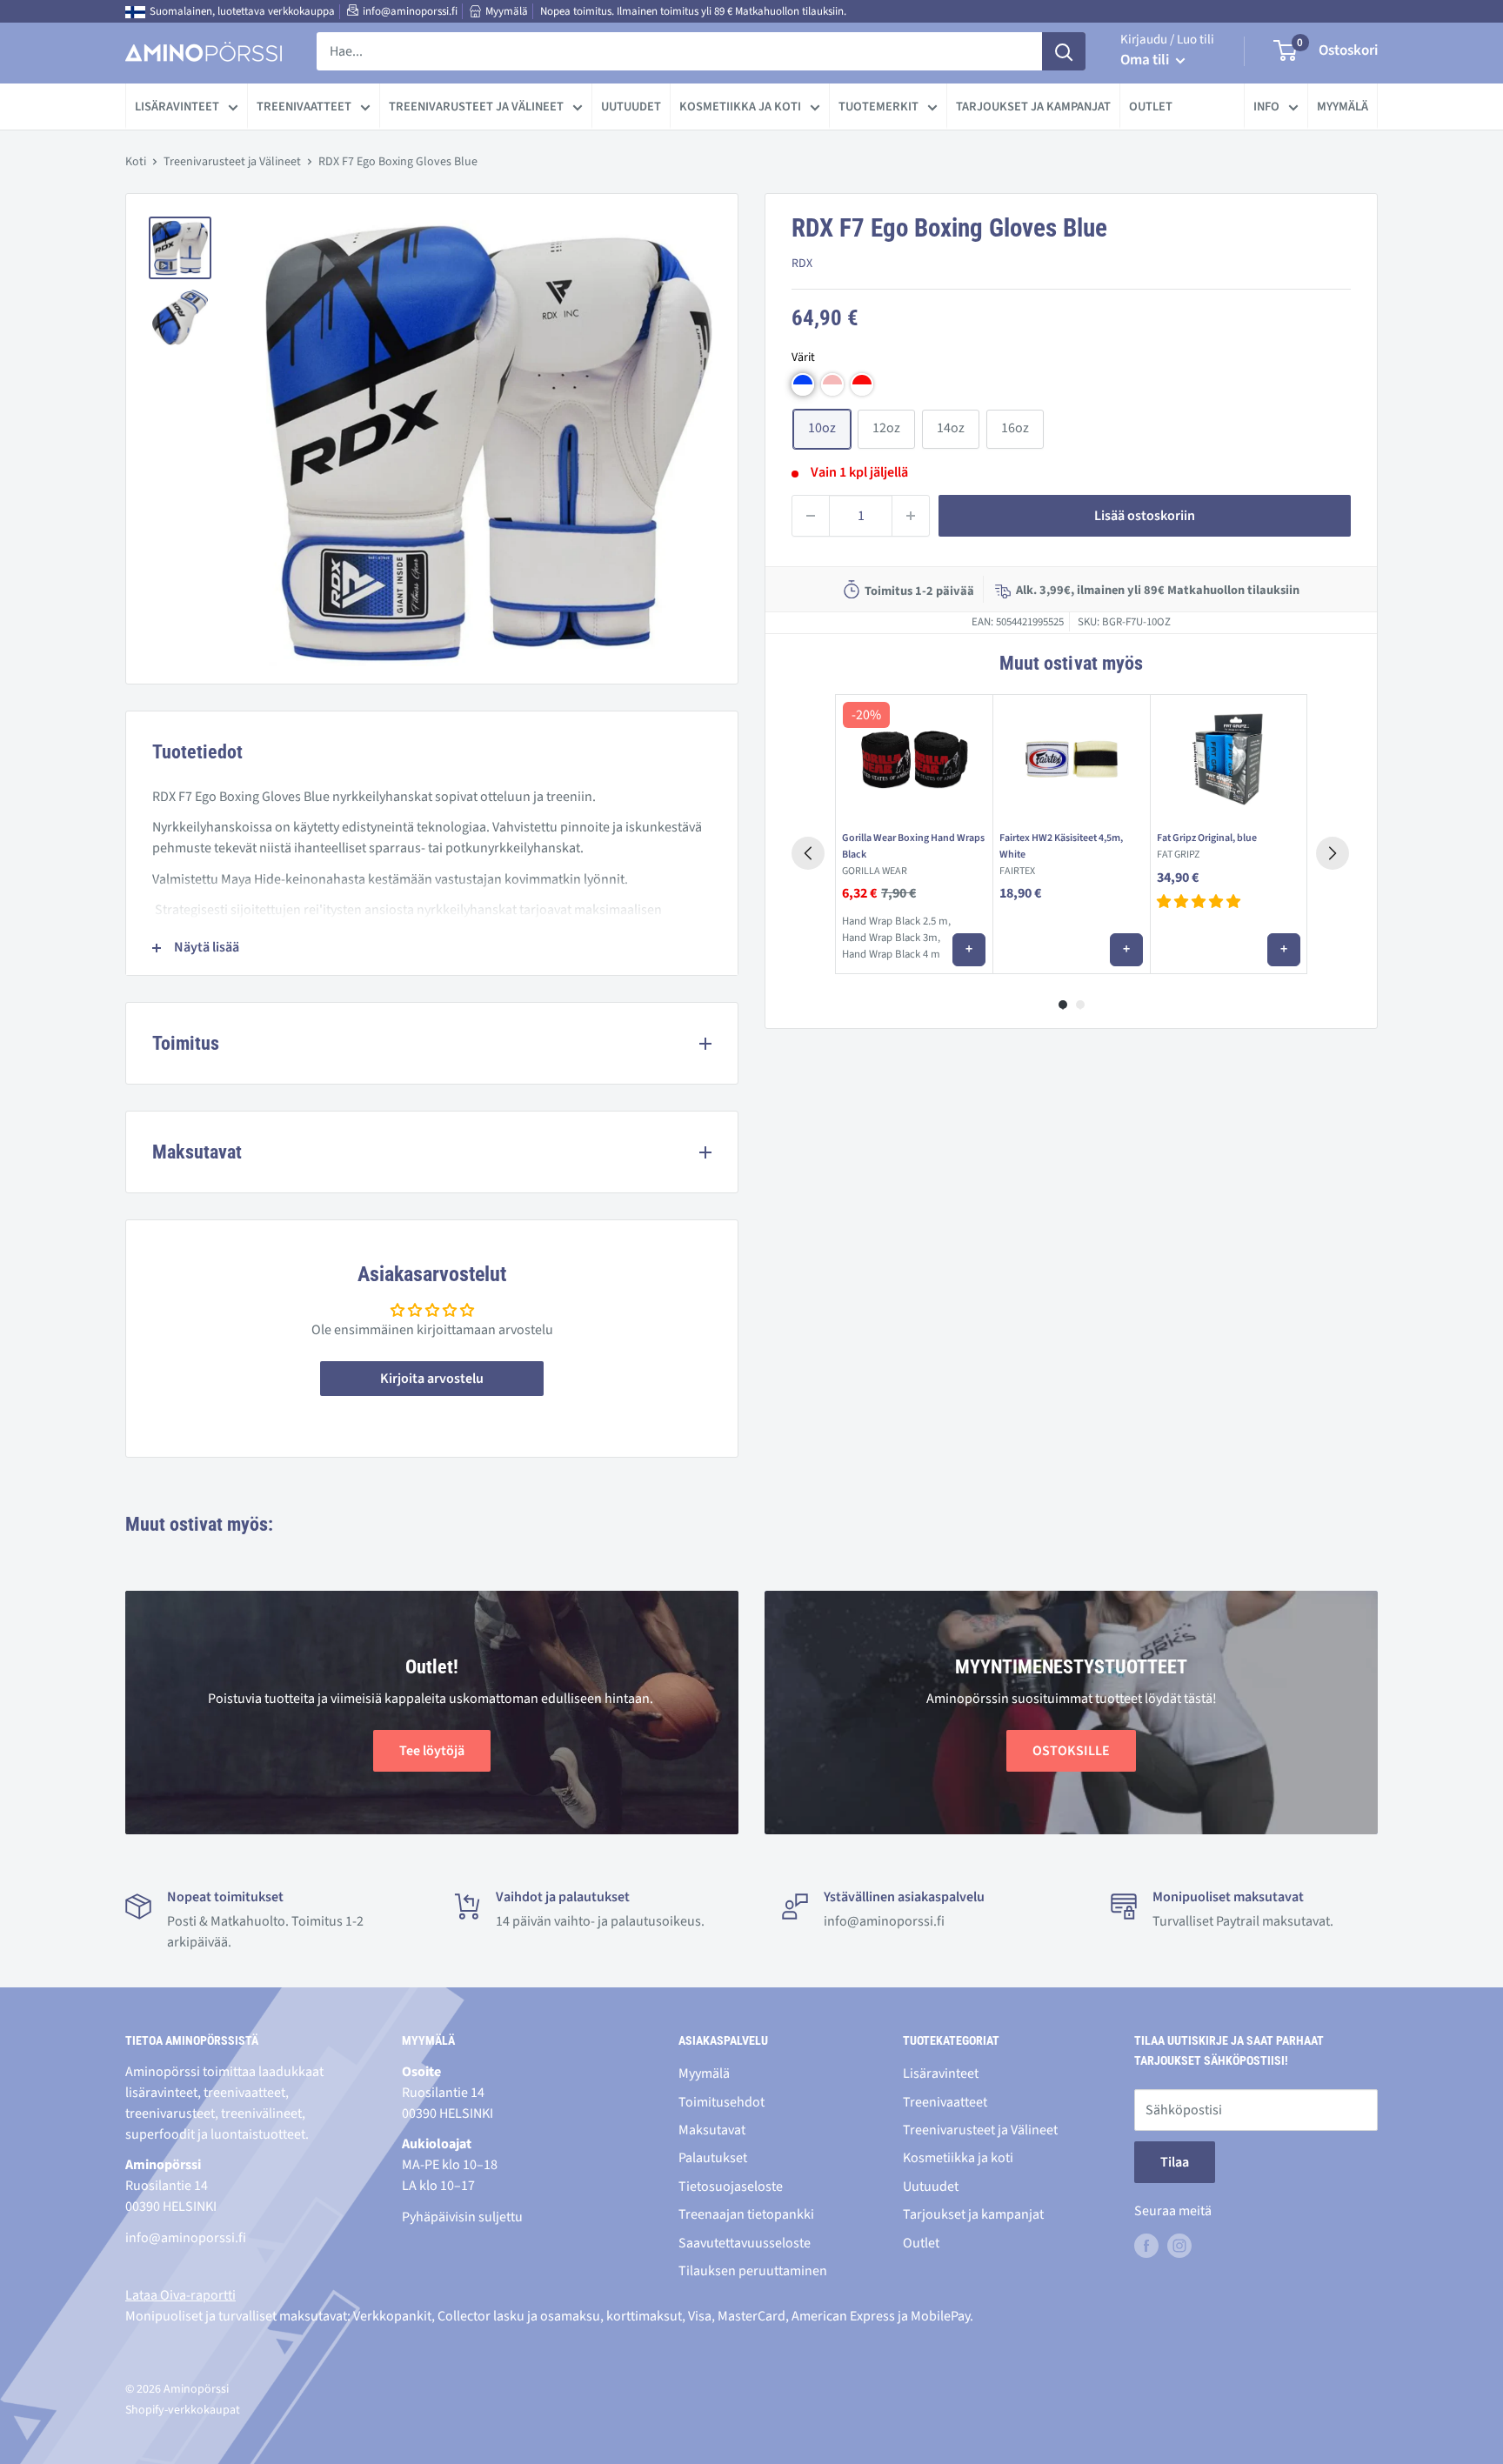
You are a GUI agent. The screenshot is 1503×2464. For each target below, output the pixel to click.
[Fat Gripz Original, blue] (1229, 759)
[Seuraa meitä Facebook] (1146, 2246)
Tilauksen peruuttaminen (753, 2271)
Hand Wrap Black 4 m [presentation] (891, 954)
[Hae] (1064, 51)
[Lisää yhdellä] (911, 516)
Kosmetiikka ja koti (740, 107)
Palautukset (713, 2158)
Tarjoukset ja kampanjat (1033, 107)
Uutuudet (631, 107)
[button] (803, 384)
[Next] (1333, 853)
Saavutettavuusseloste (745, 2243)
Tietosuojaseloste (731, 2187)
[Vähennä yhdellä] (811, 516)
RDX (802, 264)
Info (1266, 107)
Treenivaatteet (304, 107)
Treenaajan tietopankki (746, 2214)
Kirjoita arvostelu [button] (432, 1379)
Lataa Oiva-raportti (180, 2295)
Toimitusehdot (721, 2102)
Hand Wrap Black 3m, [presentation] (891, 938)
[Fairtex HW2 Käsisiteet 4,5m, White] (1071, 759)
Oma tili (1146, 60)
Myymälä (507, 11)
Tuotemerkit (878, 107)
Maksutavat (712, 2130)
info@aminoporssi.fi (410, 11)
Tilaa (1175, 2162)
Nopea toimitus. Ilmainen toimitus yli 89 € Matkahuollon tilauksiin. (693, 11)
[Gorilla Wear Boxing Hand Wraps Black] (914, 759)
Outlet (1151, 107)
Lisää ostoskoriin (1145, 516)
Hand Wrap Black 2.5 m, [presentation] (896, 921)
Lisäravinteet (177, 107)
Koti (136, 162)
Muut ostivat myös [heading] (1071, 663)
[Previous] (808, 853)
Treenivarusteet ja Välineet (476, 107)
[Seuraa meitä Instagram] (1179, 2246)
